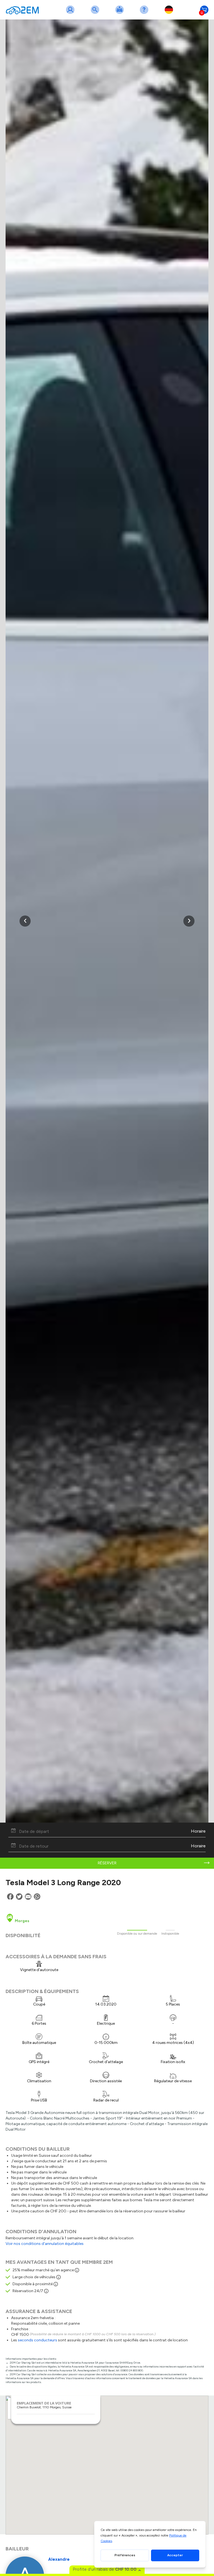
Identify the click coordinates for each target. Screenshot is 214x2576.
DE (170, 13)
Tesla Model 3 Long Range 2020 (63, 1882)
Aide (145, 13)
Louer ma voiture (121, 13)
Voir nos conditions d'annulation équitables (45, 2244)
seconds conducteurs (37, 2340)
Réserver (107, 1863)
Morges (22, 1921)
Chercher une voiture (96, 13)
